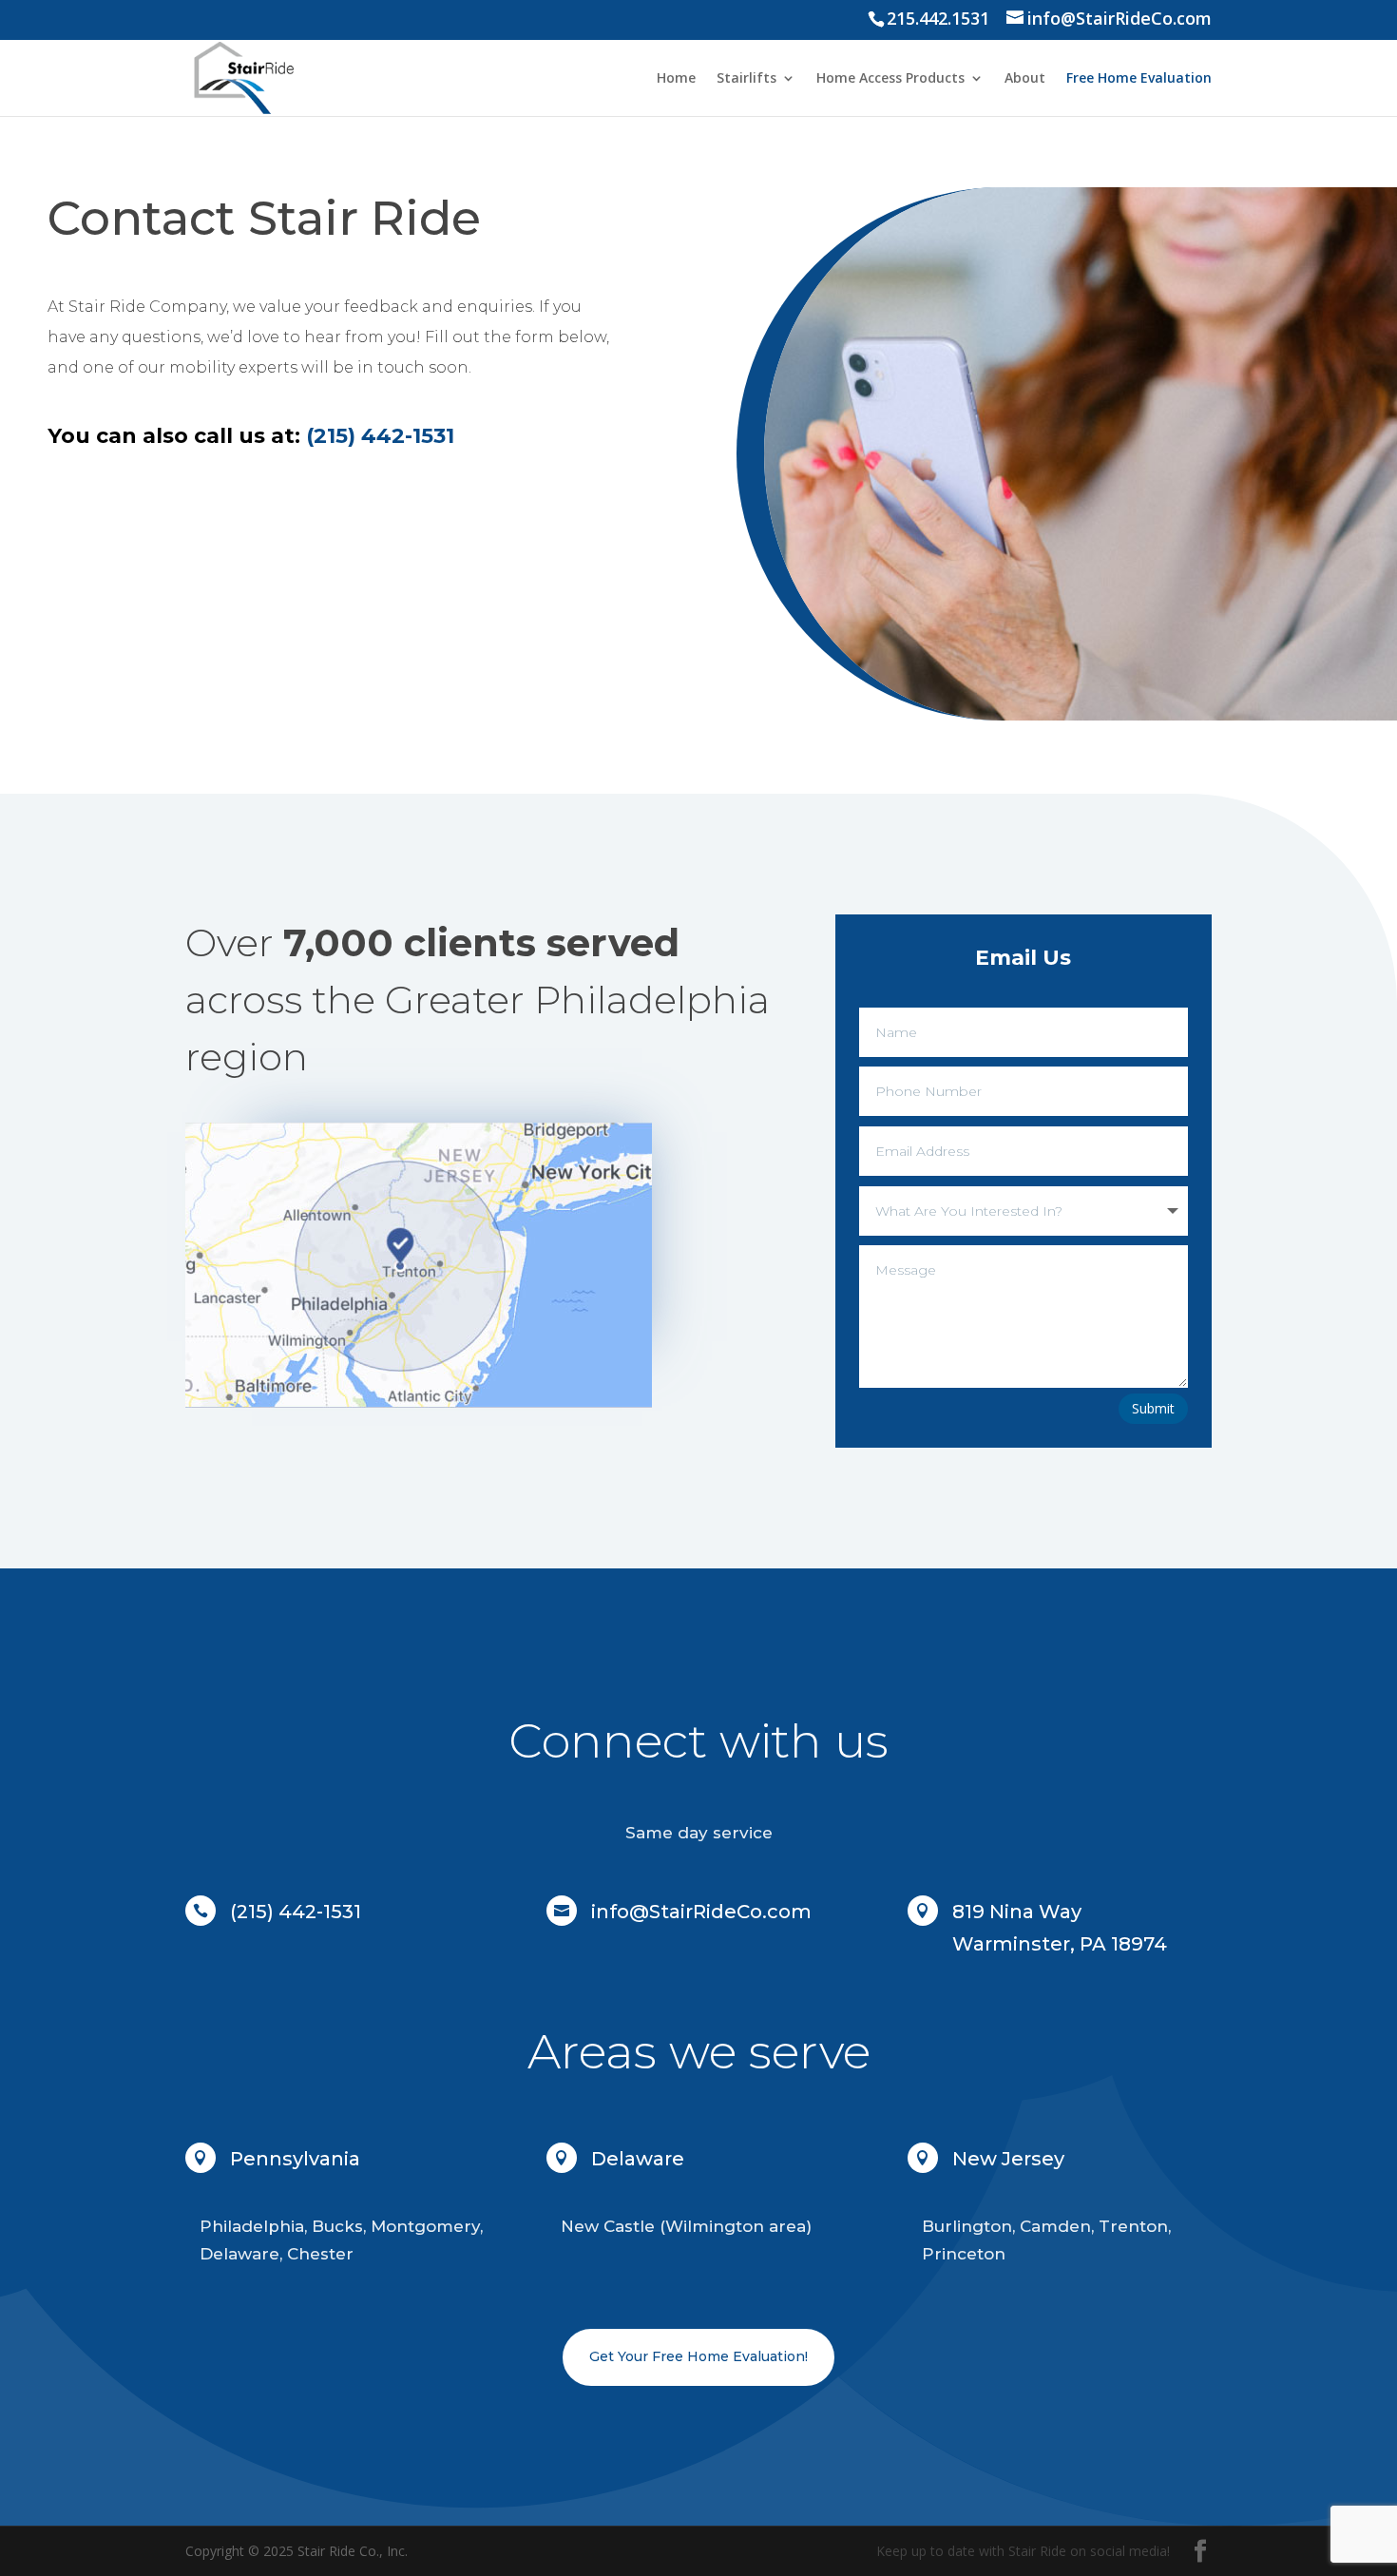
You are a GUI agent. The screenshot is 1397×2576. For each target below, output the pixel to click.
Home (676, 79)
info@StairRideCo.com (701, 1912)
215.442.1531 (938, 18)
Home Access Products (890, 79)
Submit (1153, 1408)
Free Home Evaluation (1139, 79)
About (1025, 79)
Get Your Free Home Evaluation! (698, 2356)
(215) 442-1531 (296, 1912)
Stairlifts (746, 79)
